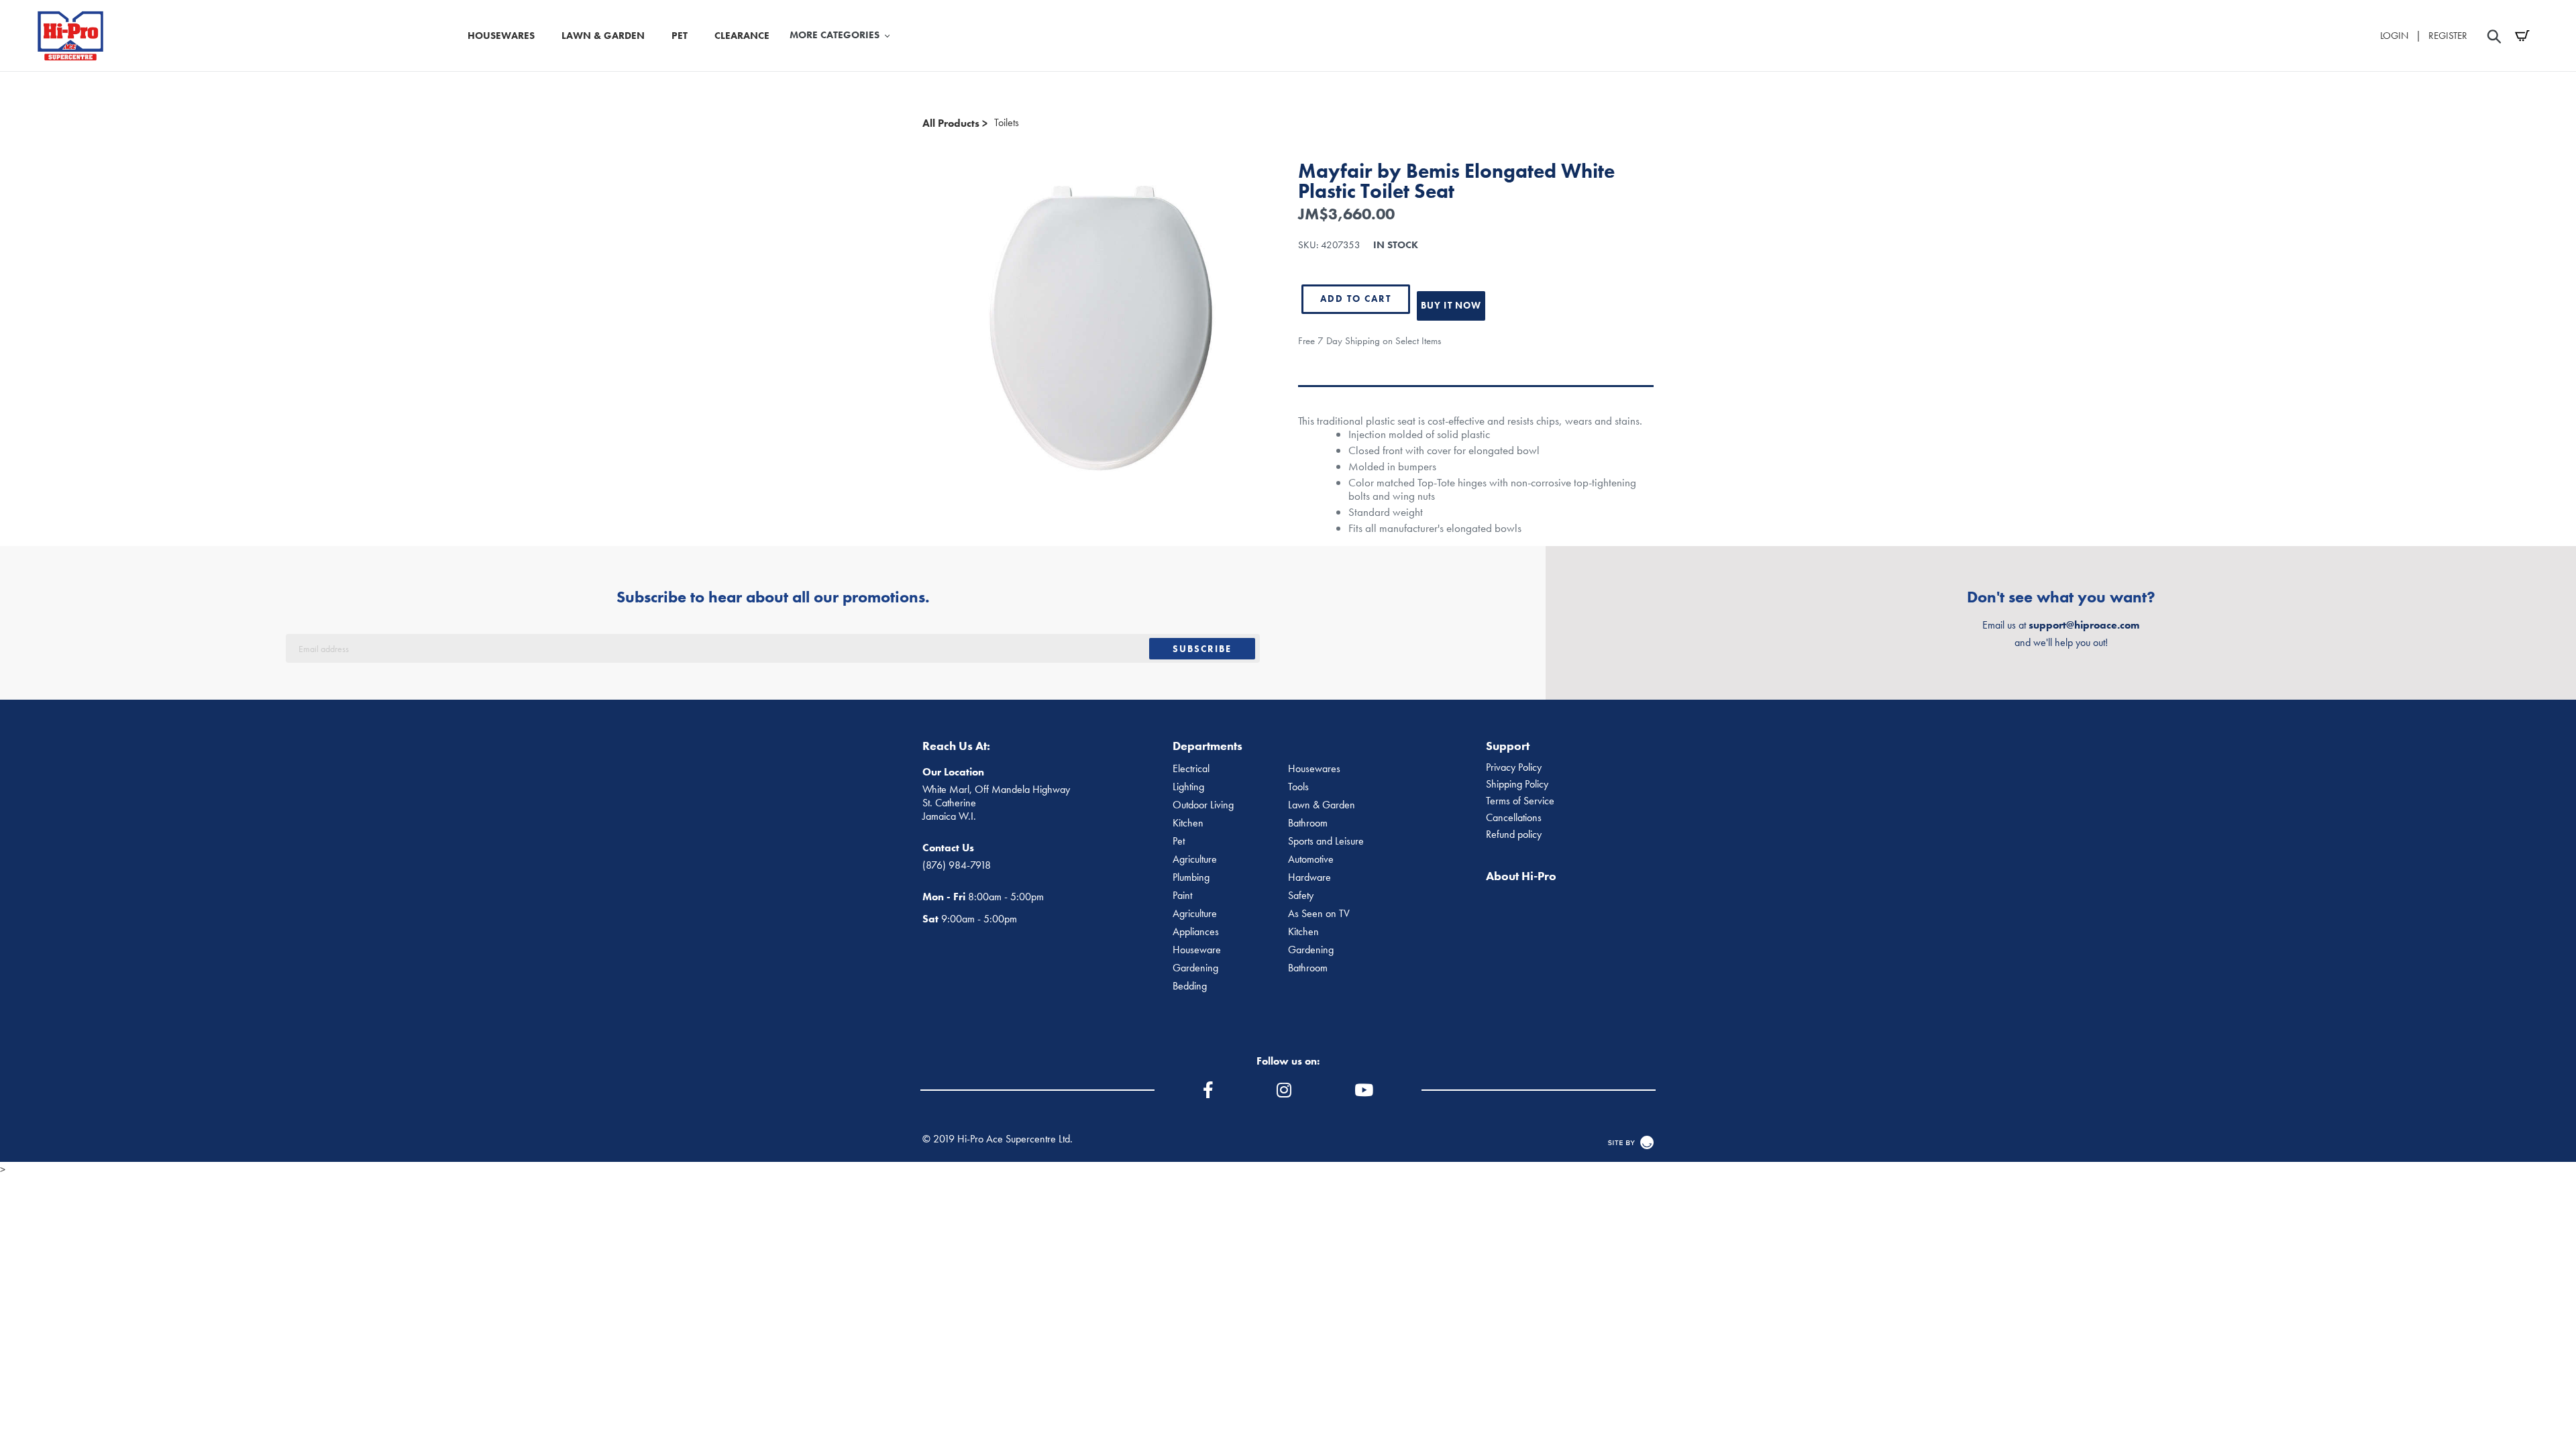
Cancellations (1514, 818)
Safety (1301, 896)
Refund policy (1514, 835)
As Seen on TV (1319, 914)
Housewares (1314, 769)
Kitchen (1188, 823)
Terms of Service (1520, 801)
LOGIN (2394, 36)
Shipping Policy (1517, 784)
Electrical (1191, 769)
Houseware (1197, 950)
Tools (1298, 787)
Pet (1179, 841)
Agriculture (1195, 859)
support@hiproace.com (2084, 625)
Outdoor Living (1203, 805)
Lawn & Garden (1322, 805)
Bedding (1190, 986)
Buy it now (1451, 305)
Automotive (1311, 859)
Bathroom (1308, 823)
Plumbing (1191, 877)
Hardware (1309, 877)
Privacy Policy (1514, 767)
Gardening (1311, 950)
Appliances (1196, 932)
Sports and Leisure (1326, 841)
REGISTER (2448, 36)
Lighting (1188, 787)
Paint (1182, 896)
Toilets (1007, 123)
